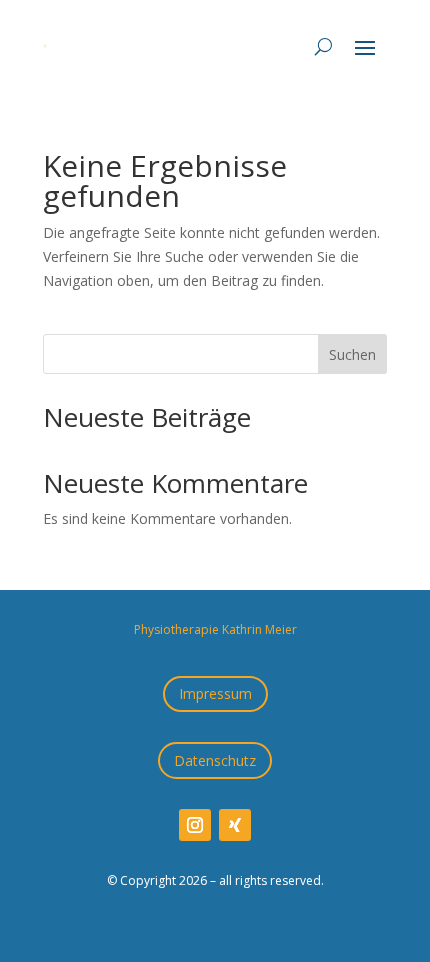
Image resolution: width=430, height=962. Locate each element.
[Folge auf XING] (235, 825)
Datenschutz (215, 760)
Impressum (215, 693)
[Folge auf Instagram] (195, 825)
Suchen (352, 354)
